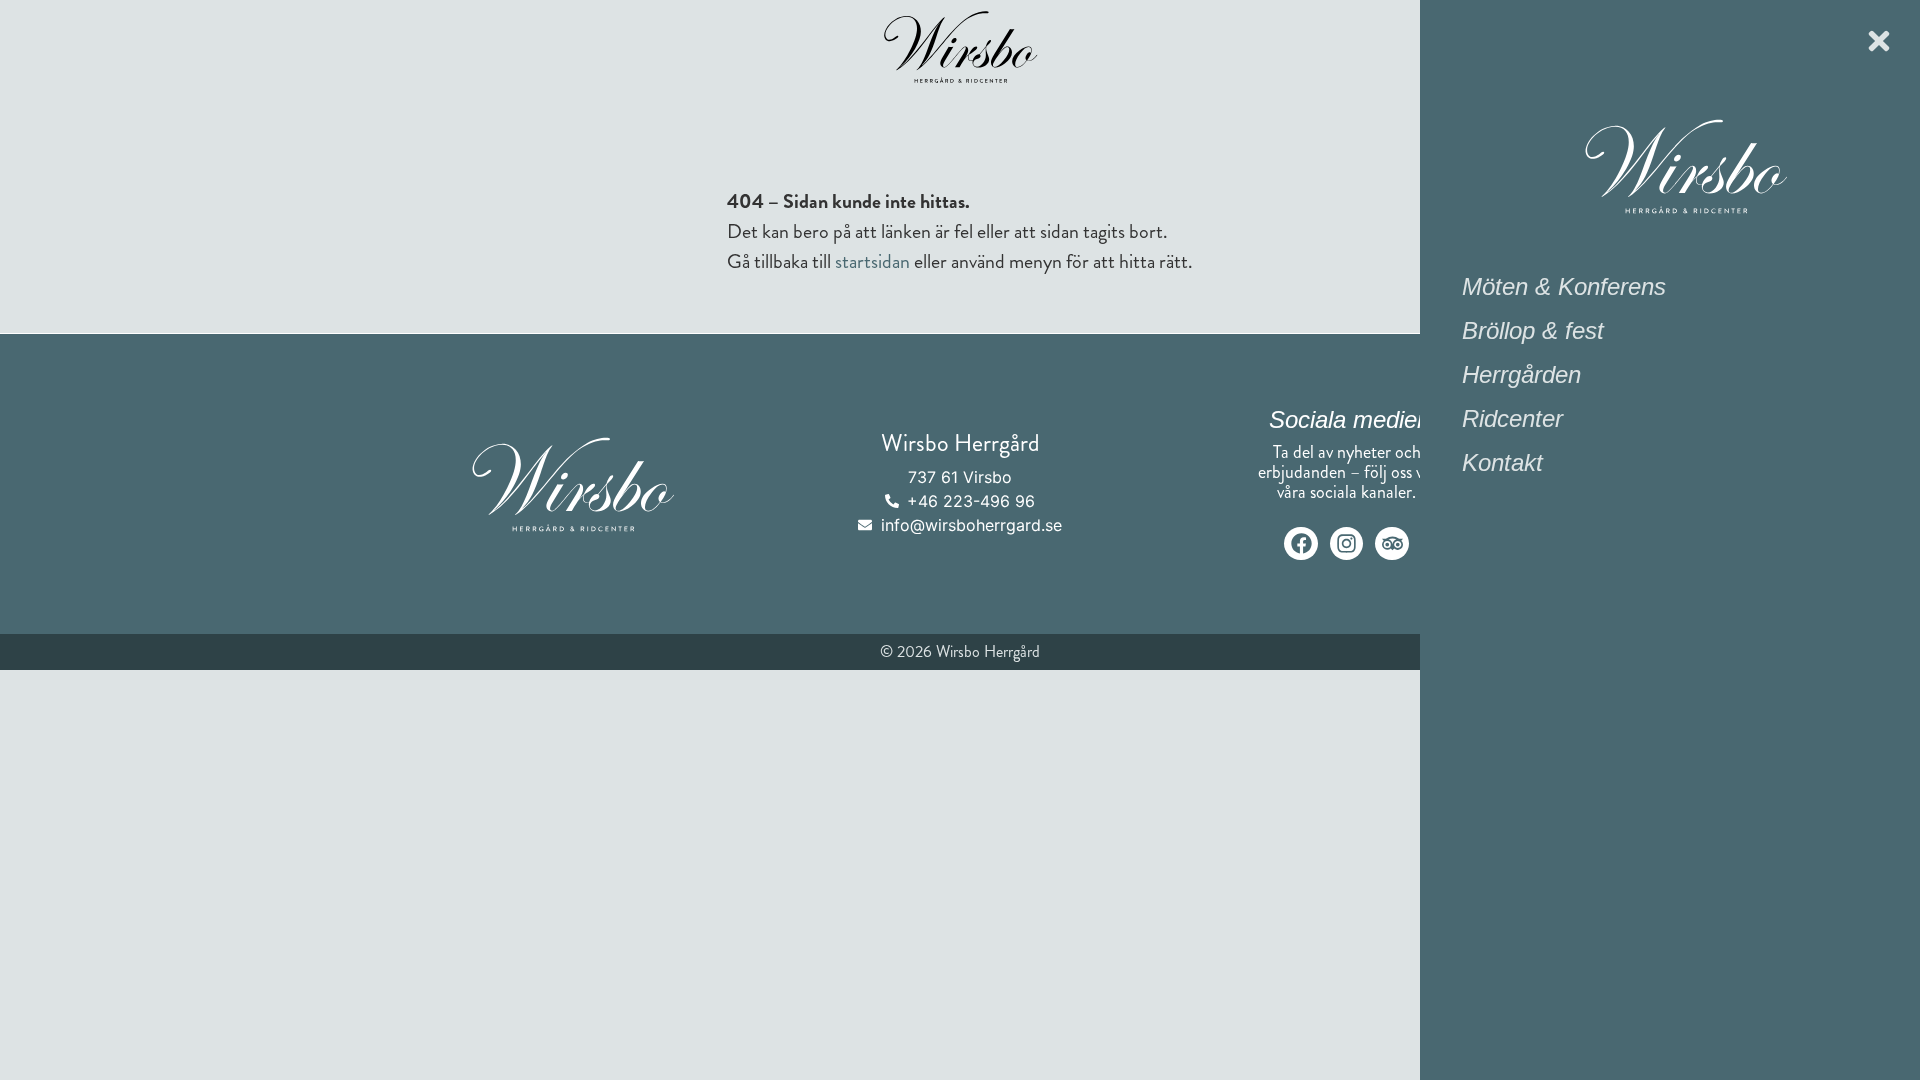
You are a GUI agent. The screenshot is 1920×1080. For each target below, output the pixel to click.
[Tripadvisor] (1392, 544)
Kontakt (1502, 462)
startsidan (872, 261)
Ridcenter (1512, 418)
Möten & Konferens (1564, 286)
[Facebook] (1301, 544)
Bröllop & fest (1533, 330)
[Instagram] (1347, 544)
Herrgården (1521, 374)
